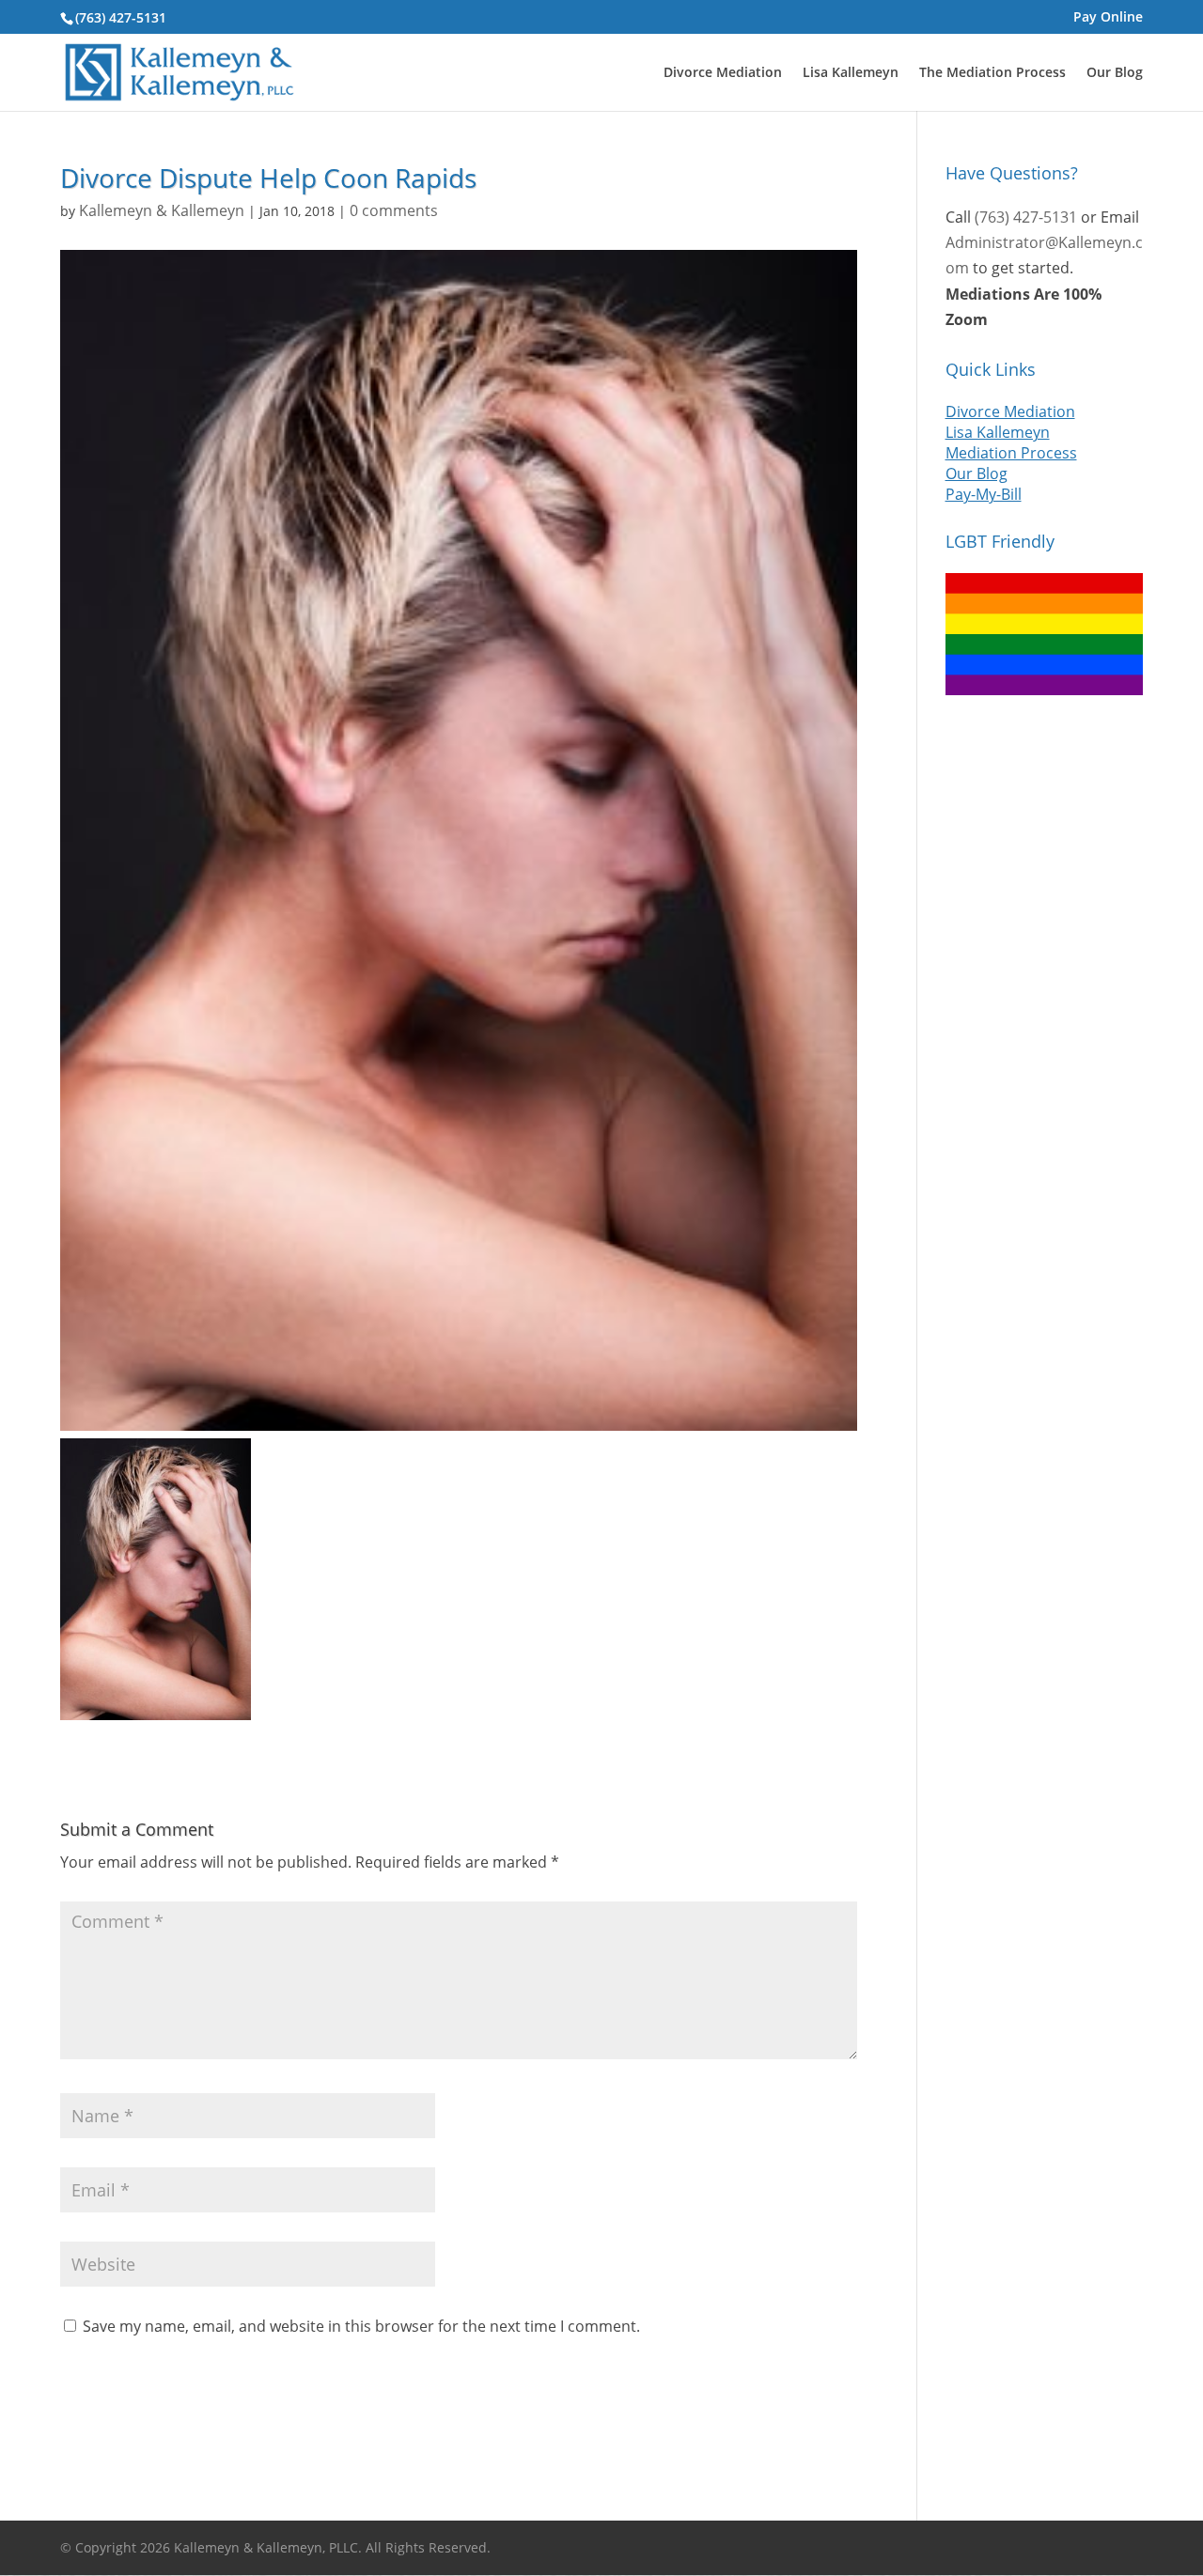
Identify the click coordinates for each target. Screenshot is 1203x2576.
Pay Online (1108, 18)
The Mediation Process (992, 73)
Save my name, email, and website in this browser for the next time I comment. (361, 2326)
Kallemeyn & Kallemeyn (162, 210)
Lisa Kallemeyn (851, 73)
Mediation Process (1011, 453)
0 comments (394, 210)
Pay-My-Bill (984, 494)
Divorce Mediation (723, 73)
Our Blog (1115, 73)
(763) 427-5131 (121, 17)
